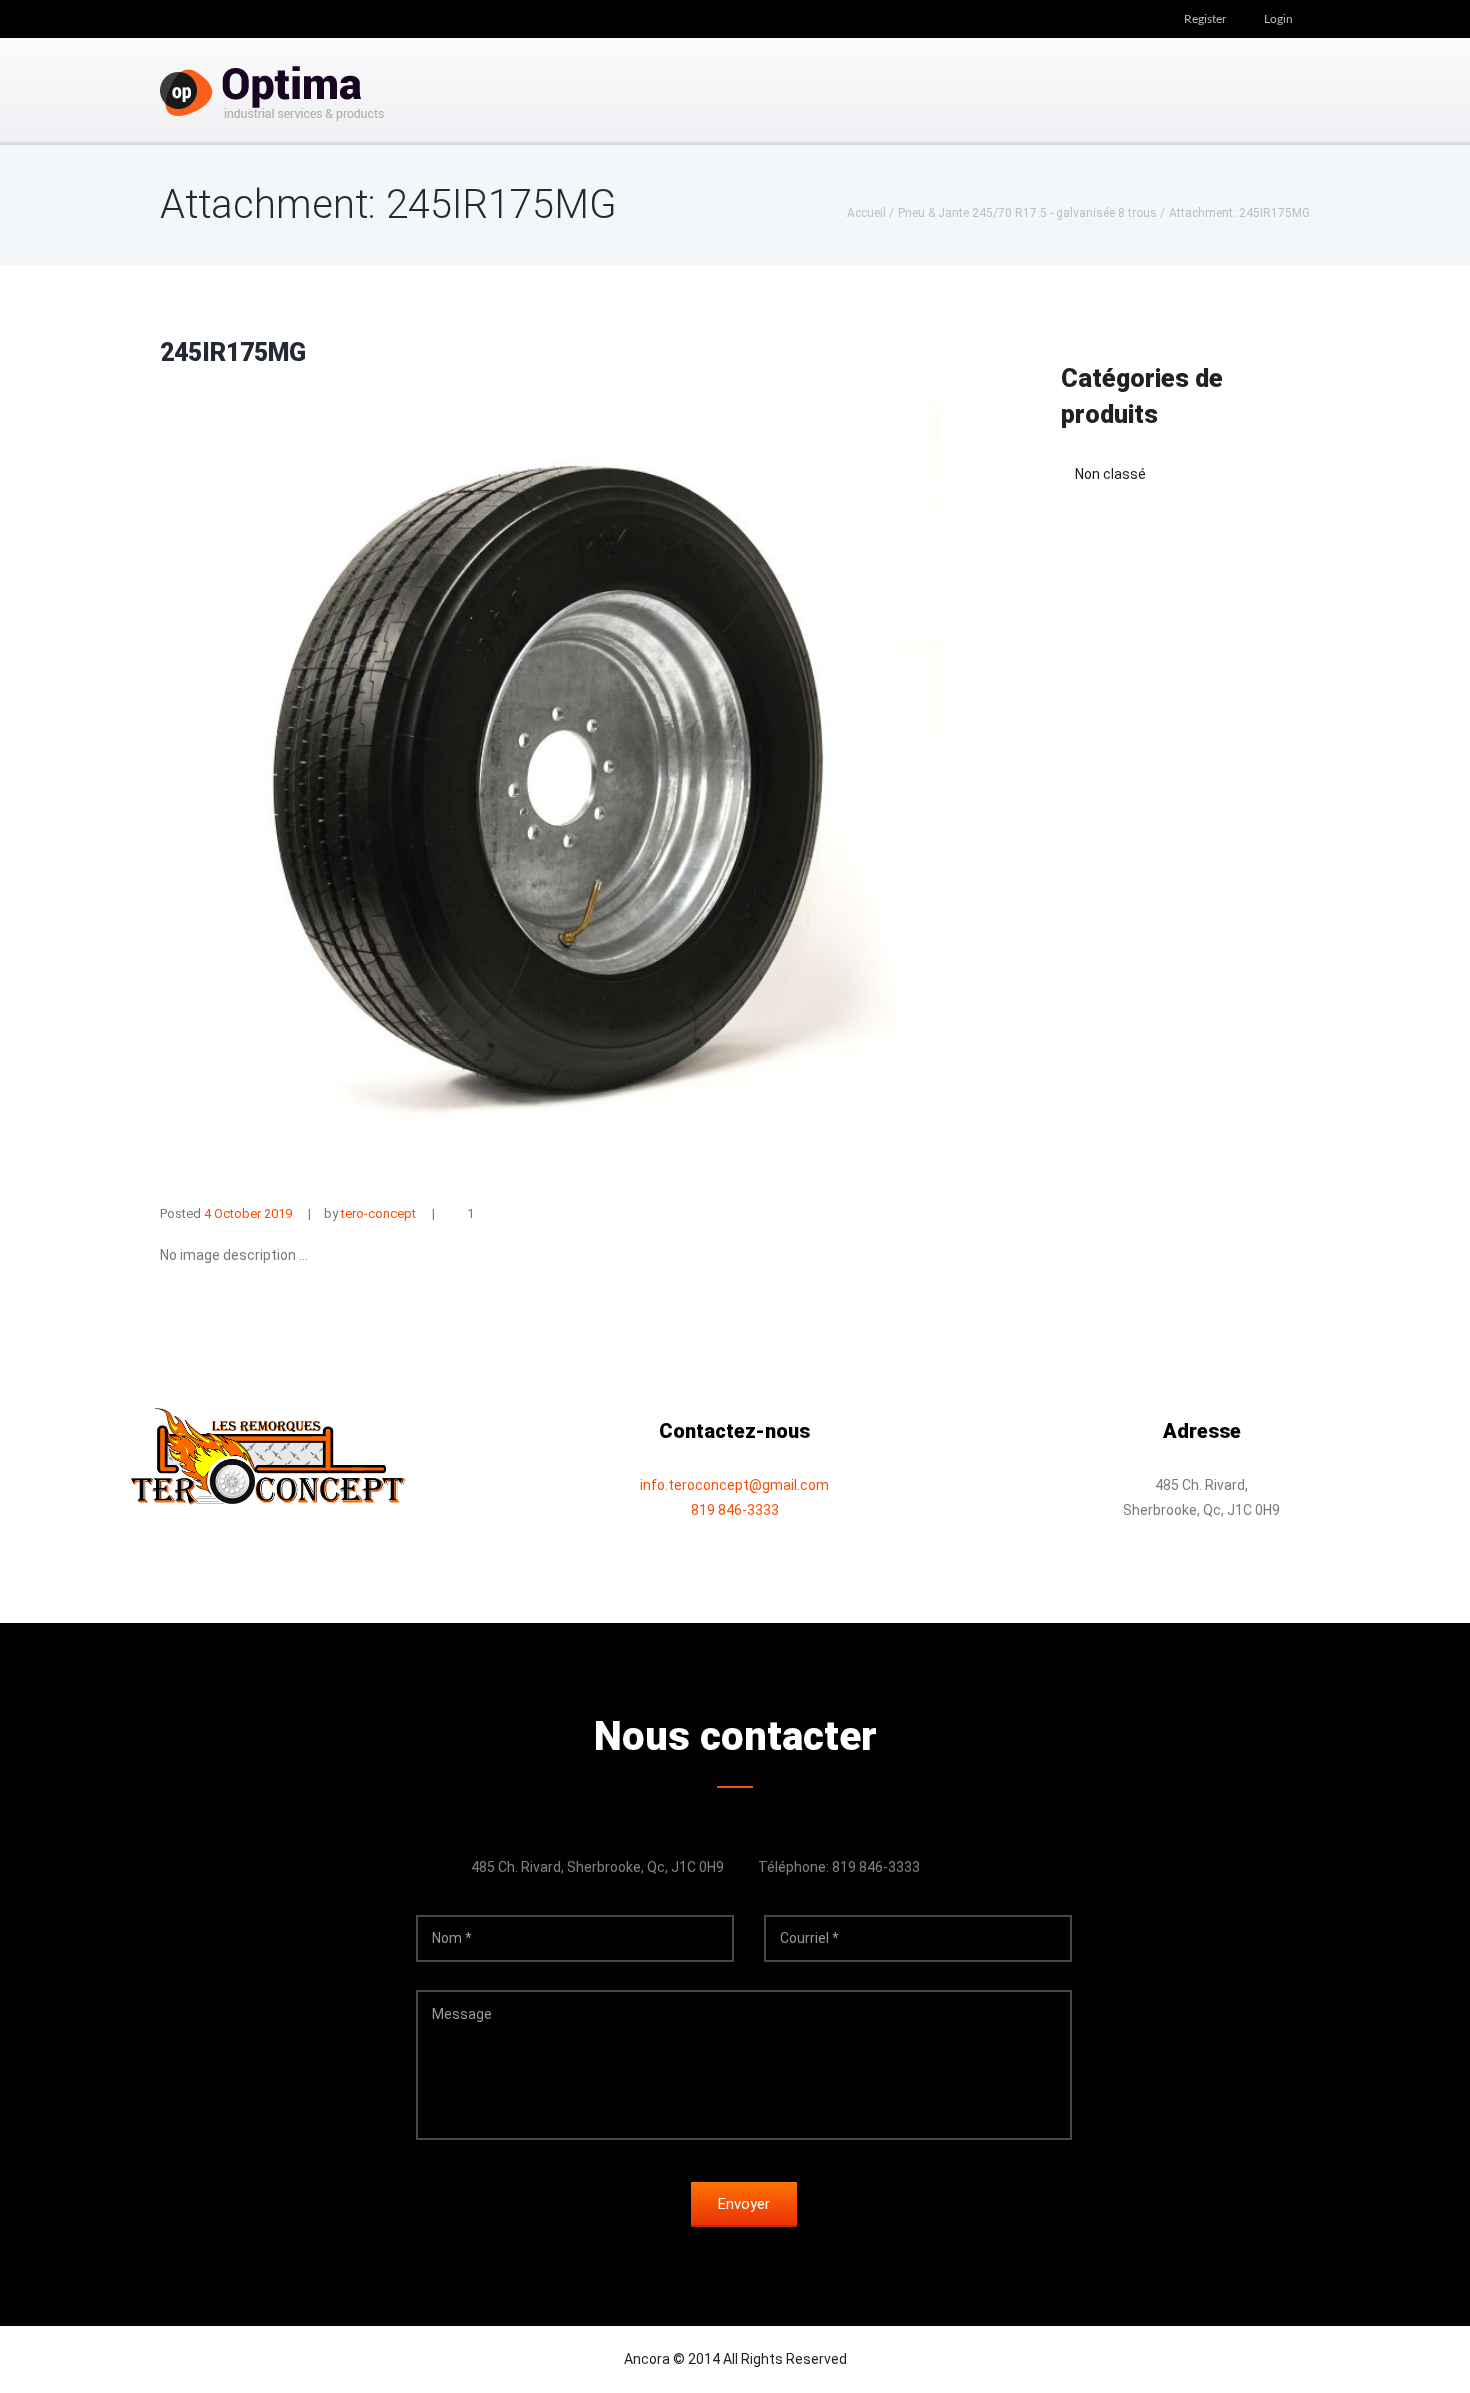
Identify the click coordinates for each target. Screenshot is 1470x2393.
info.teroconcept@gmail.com (734, 1485)
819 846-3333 (735, 1510)
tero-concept (378, 1213)
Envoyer (744, 2204)
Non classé (1110, 474)
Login (1278, 19)
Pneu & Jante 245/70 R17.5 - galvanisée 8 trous (1027, 213)
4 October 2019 (248, 1213)
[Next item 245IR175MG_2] (745, 786)
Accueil (866, 213)
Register (1205, 19)
